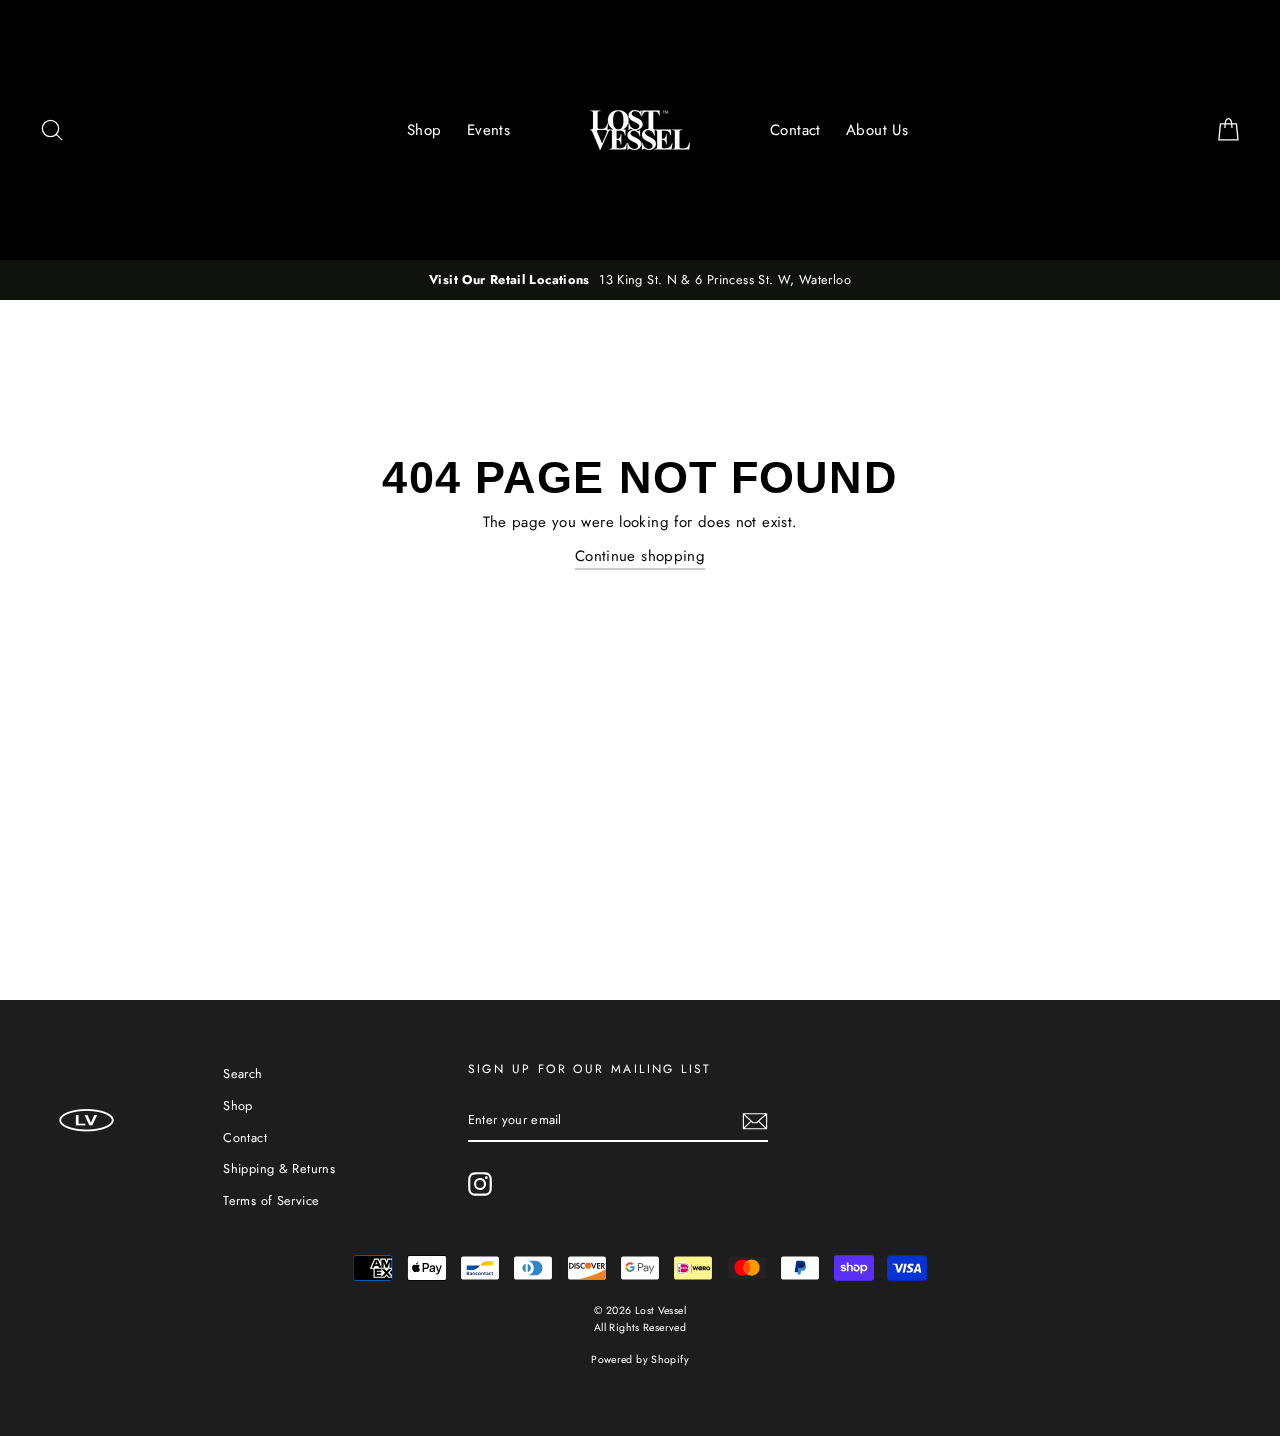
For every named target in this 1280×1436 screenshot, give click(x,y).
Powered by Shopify (640, 1359)
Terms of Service (271, 1200)
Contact (795, 130)
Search (242, 1073)
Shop (424, 130)
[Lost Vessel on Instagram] (480, 1184)
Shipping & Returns (279, 1168)
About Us (877, 130)
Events (488, 130)
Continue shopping (640, 556)
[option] (640, 280)
